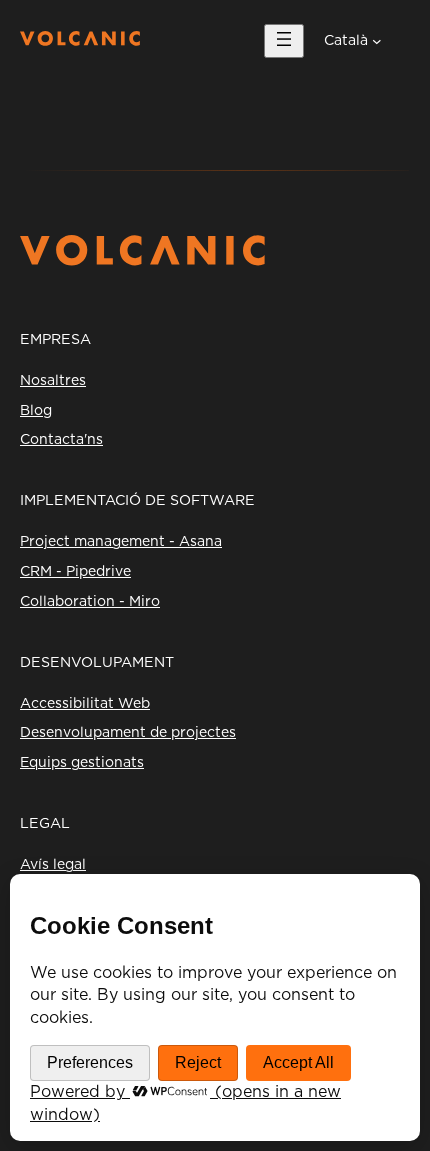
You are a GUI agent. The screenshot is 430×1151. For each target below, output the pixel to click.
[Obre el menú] (284, 41)
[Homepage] (80, 41)
